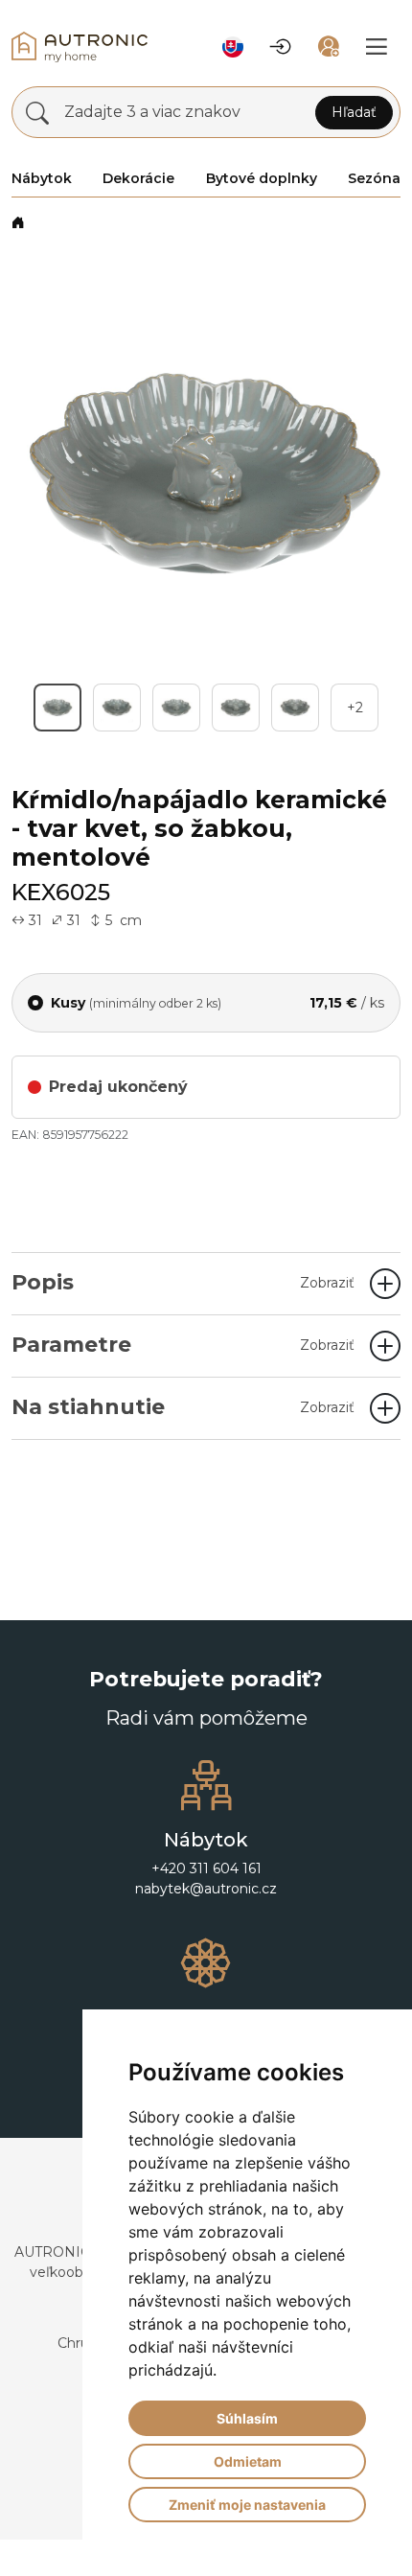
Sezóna (70, 222)
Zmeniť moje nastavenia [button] (247, 2505)
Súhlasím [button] (247, 2418)
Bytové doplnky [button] (262, 178)
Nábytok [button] (42, 178)
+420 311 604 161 (206, 1905)
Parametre (183, 1381)
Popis (183, 1319)
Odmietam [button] (248, 2461)
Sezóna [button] (374, 178)
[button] (233, 47)
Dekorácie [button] (138, 178)
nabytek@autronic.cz (206, 1925)
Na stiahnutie (183, 1443)
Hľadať (354, 112)
